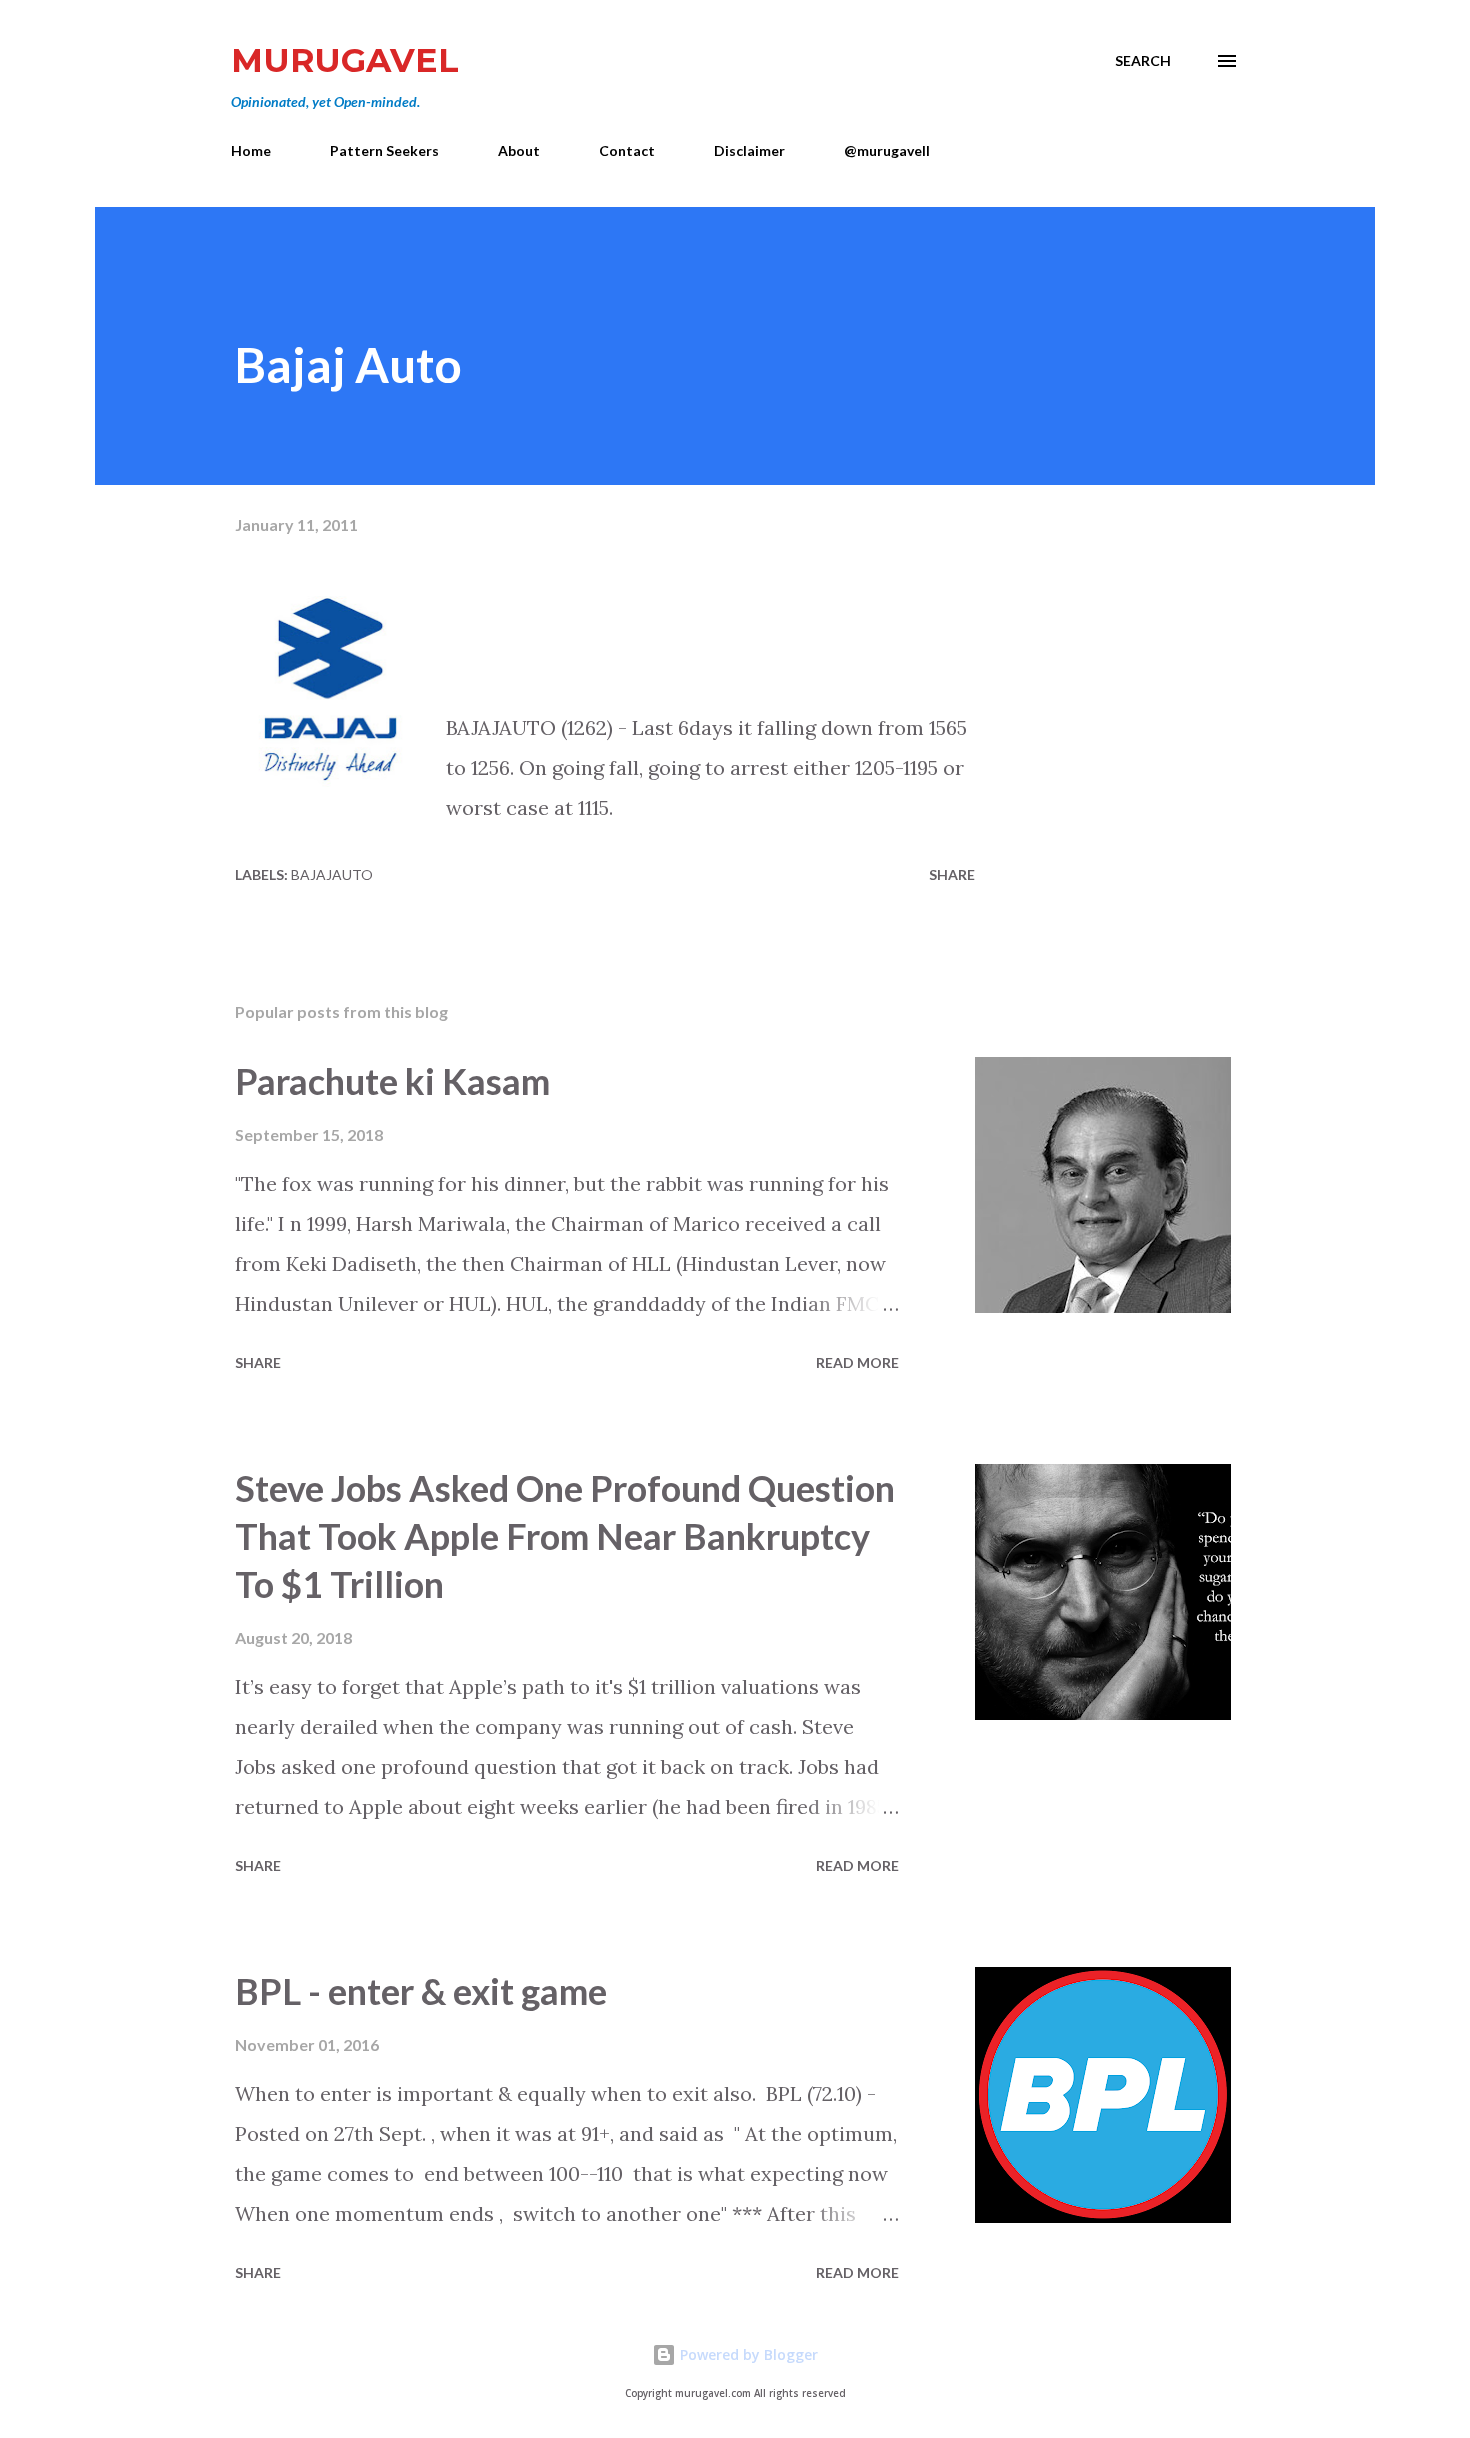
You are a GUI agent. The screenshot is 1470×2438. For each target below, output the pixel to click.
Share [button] (952, 874)
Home (251, 150)
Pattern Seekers (384, 150)
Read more (857, 1362)
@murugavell (887, 150)
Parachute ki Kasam (392, 1081)
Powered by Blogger (747, 2354)
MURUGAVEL (345, 60)
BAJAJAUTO (332, 874)
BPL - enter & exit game (421, 1991)
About (519, 150)
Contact (627, 150)
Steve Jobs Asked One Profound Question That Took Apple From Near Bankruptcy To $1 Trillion (565, 1536)
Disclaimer (749, 150)
